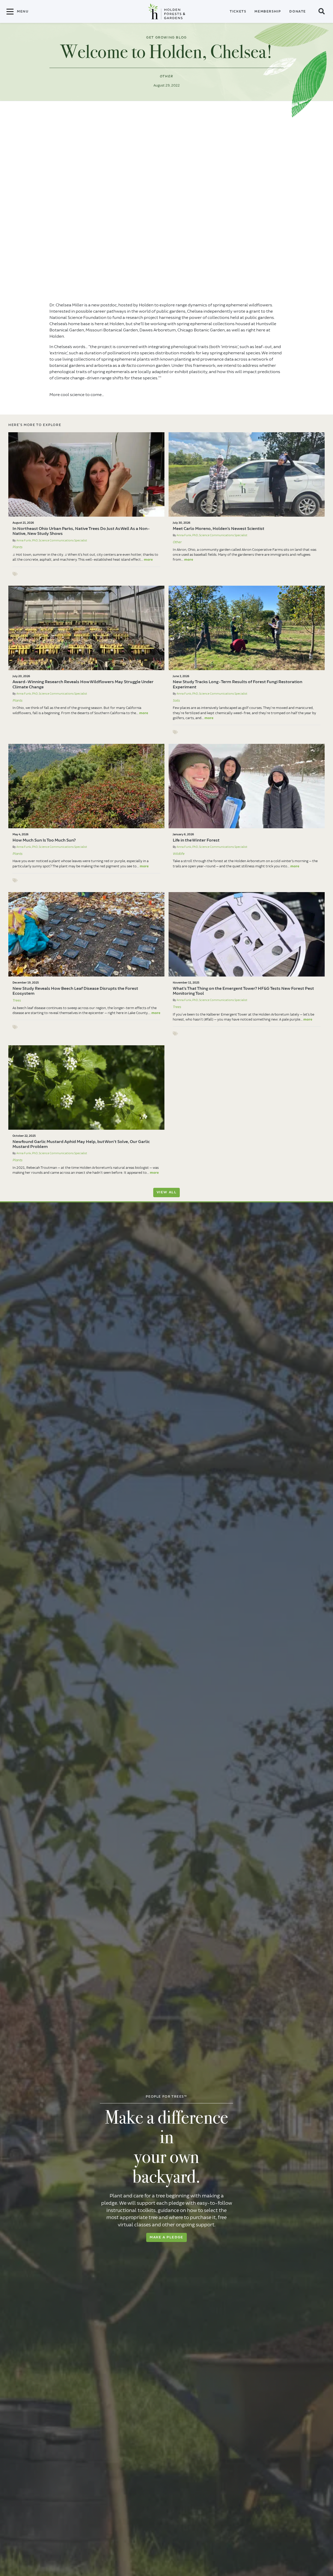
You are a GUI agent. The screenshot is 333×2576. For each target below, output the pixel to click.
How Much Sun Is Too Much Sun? (44, 840)
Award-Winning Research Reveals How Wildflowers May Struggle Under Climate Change (83, 684)
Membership (268, 11)
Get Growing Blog (166, 38)
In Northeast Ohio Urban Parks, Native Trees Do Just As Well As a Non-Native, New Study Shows (81, 531)
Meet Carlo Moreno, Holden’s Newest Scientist (219, 529)
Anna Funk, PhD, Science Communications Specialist (52, 540)
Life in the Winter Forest (196, 840)
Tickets (238, 11)
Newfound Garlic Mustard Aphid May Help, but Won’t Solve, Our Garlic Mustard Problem (81, 1144)
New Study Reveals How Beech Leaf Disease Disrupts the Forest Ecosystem (75, 991)
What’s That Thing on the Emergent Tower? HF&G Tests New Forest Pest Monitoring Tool (243, 991)
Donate (298, 11)
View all (167, 1192)
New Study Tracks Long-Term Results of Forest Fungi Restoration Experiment (238, 684)
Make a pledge (166, 2237)
